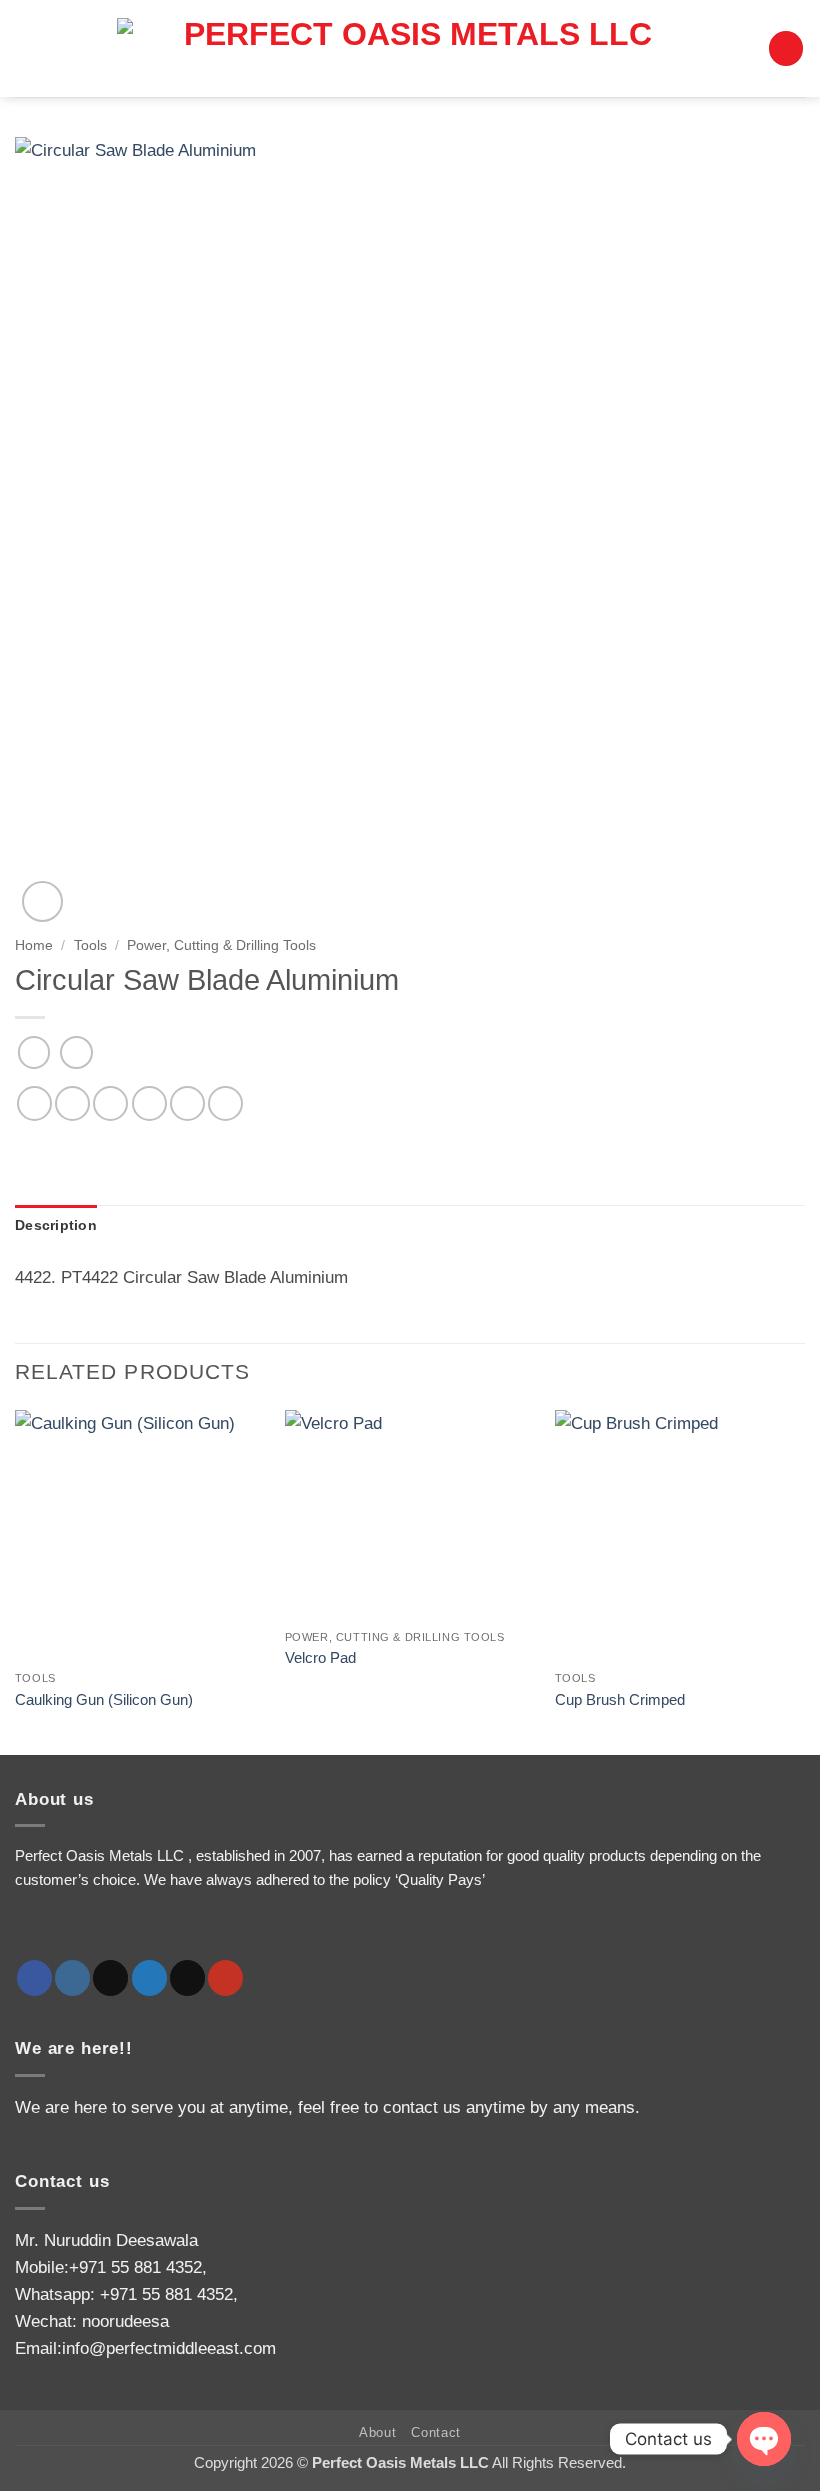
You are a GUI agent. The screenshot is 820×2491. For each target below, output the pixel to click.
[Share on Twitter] (110, 1103)
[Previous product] (76, 1052)
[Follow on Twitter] (149, 1978)
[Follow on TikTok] (110, 1978)
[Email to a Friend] (149, 1103)
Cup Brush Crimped (620, 1699)
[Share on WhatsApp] (34, 1103)
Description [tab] (56, 1225)
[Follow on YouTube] (225, 1978)
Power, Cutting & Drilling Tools (221, 945)
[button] (786, 48)
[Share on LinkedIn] (225, 1103)
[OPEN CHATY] (764, 2439)
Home (34, 945)
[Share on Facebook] (72, 1103)
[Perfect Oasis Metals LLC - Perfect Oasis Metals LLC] (410, 48)
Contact (436, 2432)
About (377, 2432)
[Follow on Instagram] (72, 1978)
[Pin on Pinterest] (187, 1103)
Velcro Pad (320, 1657)
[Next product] (34, 1052)
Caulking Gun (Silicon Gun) (104, 1699)
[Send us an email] (187, 1978)
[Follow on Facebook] (34, 1978)
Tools (90, 945)
